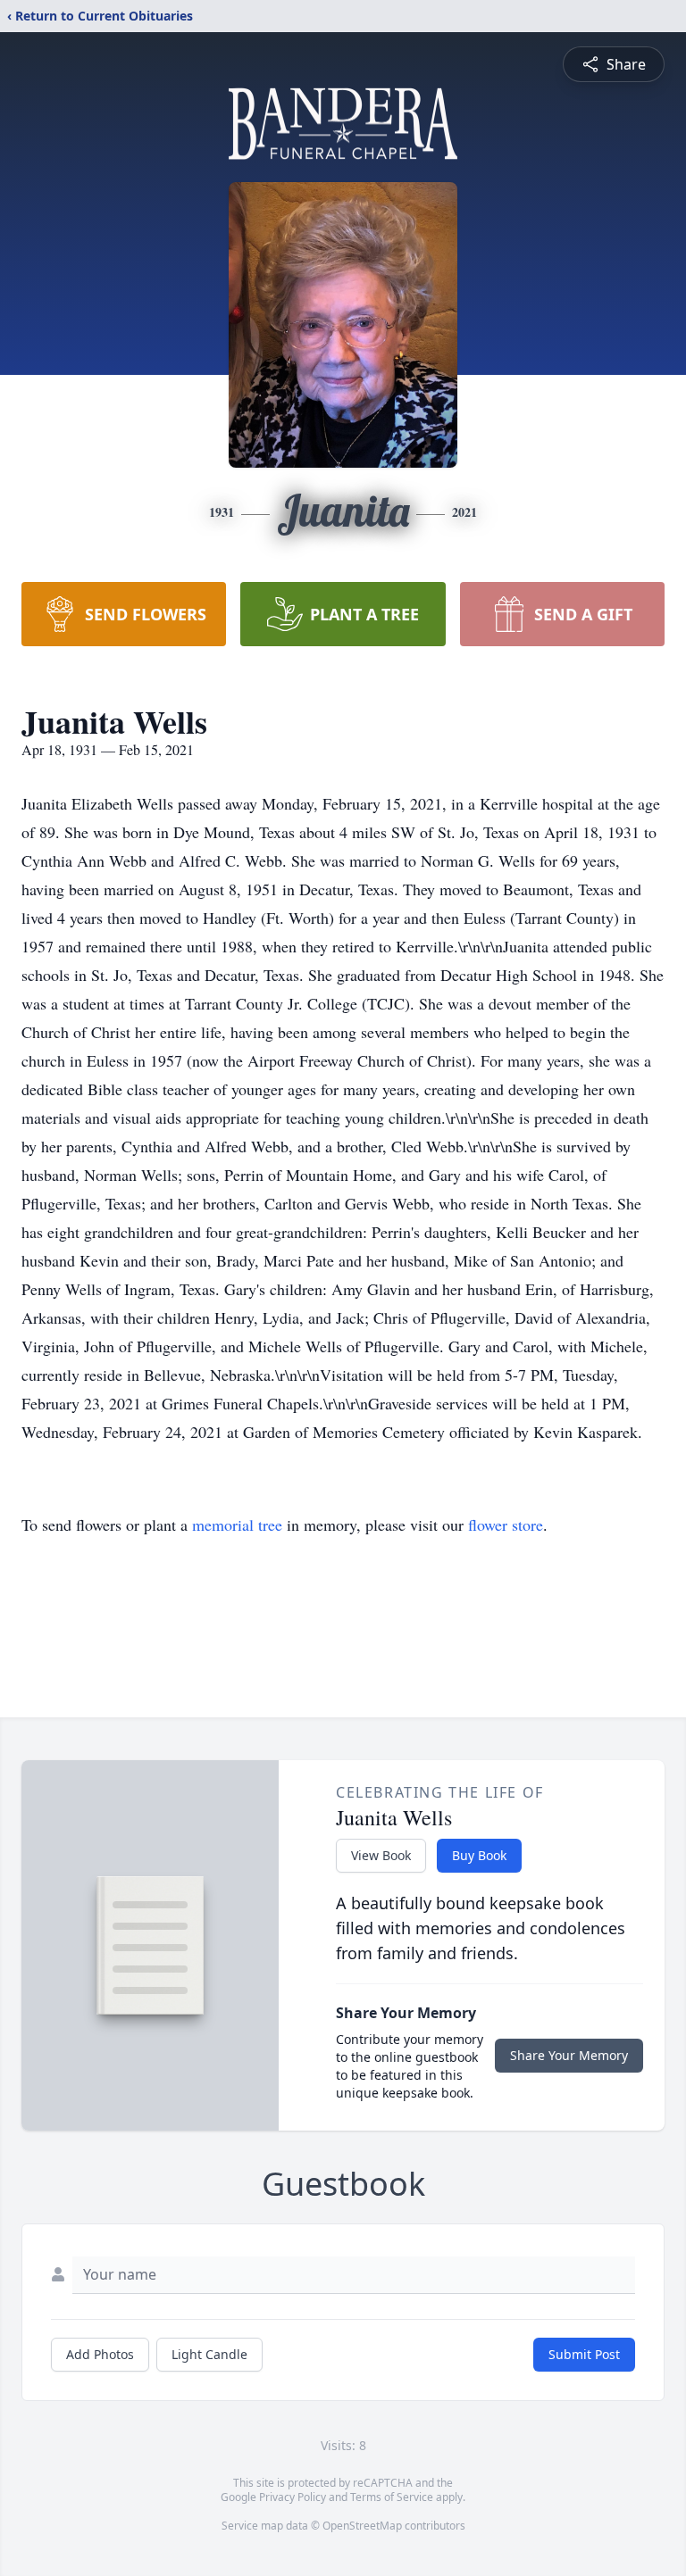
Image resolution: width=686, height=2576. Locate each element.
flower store (506, 1525)
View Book (381, 1855)
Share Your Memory (569, 2055)
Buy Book (479, 1855)
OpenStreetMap (362, 2526)
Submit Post (584, 2354)
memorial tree (237, 1525)
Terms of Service (392, 2497)
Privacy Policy (293, 2497)
